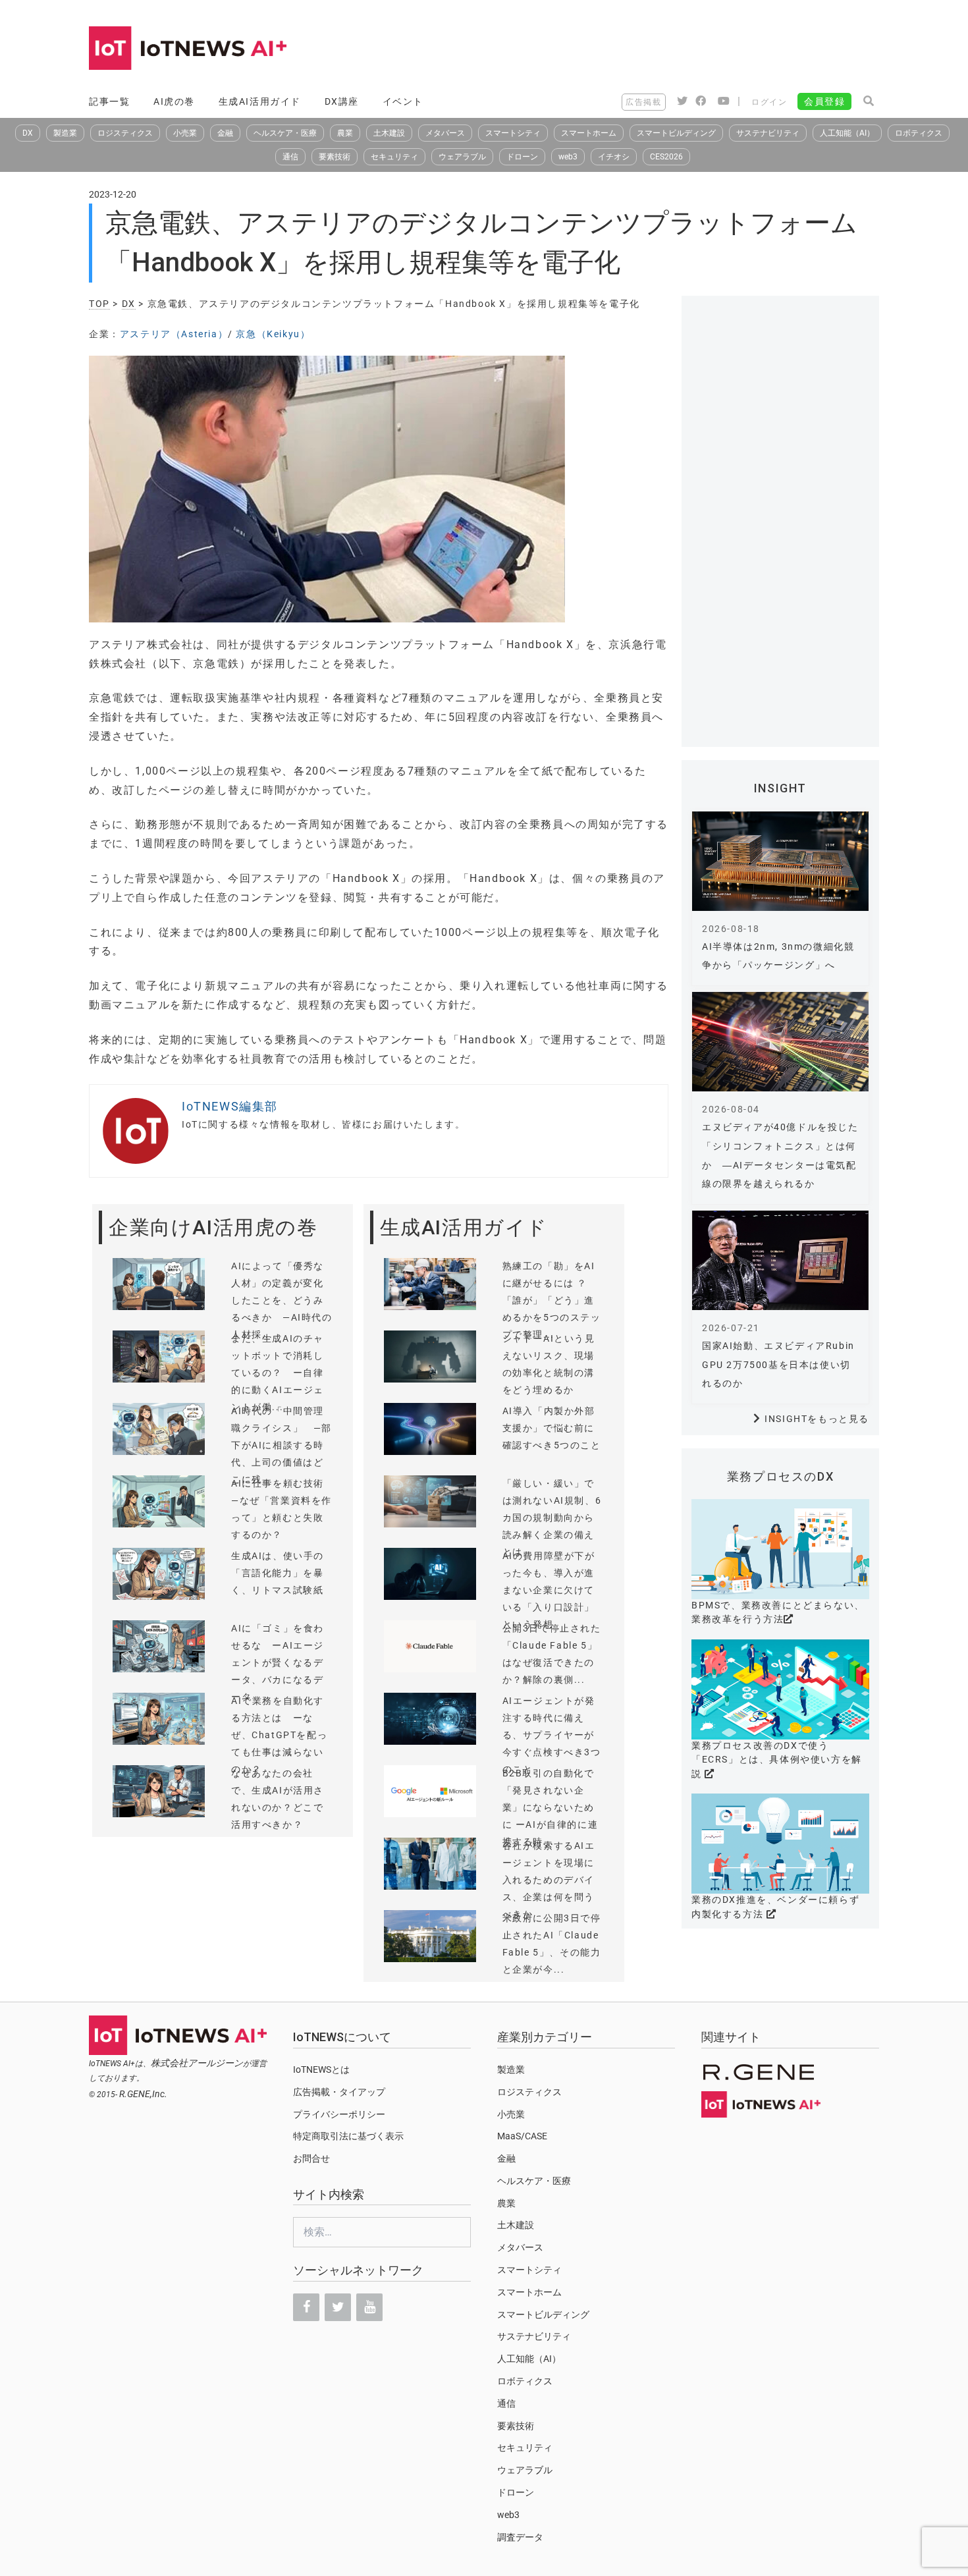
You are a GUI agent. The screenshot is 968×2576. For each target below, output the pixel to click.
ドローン (522, 157)
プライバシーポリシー (339, 2114)
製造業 (65, 133)
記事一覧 (109, 101)
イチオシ (614, 157)
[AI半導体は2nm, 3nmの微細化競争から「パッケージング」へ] (780, 861)
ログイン (769, 102)
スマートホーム (589, 133)
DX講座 (342, 101)
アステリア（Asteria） (174, 334)
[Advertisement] (639, 49)
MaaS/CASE (522, 2136)
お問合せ (311, 2158)
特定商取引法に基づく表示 (348, 2136)
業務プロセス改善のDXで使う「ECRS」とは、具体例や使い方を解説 (777, 1760)
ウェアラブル (462, 157)
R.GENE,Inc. (143, 2094)
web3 (568, 157)
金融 (225, 133)
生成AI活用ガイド (260, 101)
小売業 (185, 133)
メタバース (445, 133)
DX (28, 133)
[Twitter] (338, 2307)
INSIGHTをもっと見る (817, 1419)
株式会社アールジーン (197, 2063)
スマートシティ (513, 133)
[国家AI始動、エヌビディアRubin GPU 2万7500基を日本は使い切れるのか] (780, 1260)
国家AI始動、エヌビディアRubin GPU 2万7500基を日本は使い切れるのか (778, 1365)
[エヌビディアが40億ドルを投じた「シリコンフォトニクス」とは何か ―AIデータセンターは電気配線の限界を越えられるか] (780, 1042)
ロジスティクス (125, 133)
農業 (345, 133)
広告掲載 (643, 102)
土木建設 (389, 133)
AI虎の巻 (174, 101)
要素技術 (335, 157)
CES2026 (666, 157)
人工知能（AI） (847, 133)
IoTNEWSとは (321, 2069)
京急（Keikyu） (273, 334)
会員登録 (824, 101)
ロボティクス (919, 133)
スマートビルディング (676, 133)
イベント (403, 101)
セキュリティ (394, 157)
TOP (99, 304)
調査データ (520, 2537)
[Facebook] (306, 2307)
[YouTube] (369, 2307)
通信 (290, 157)
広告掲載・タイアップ (339, 2092)
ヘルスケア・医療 (285, 133)
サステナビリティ (768, 133)
